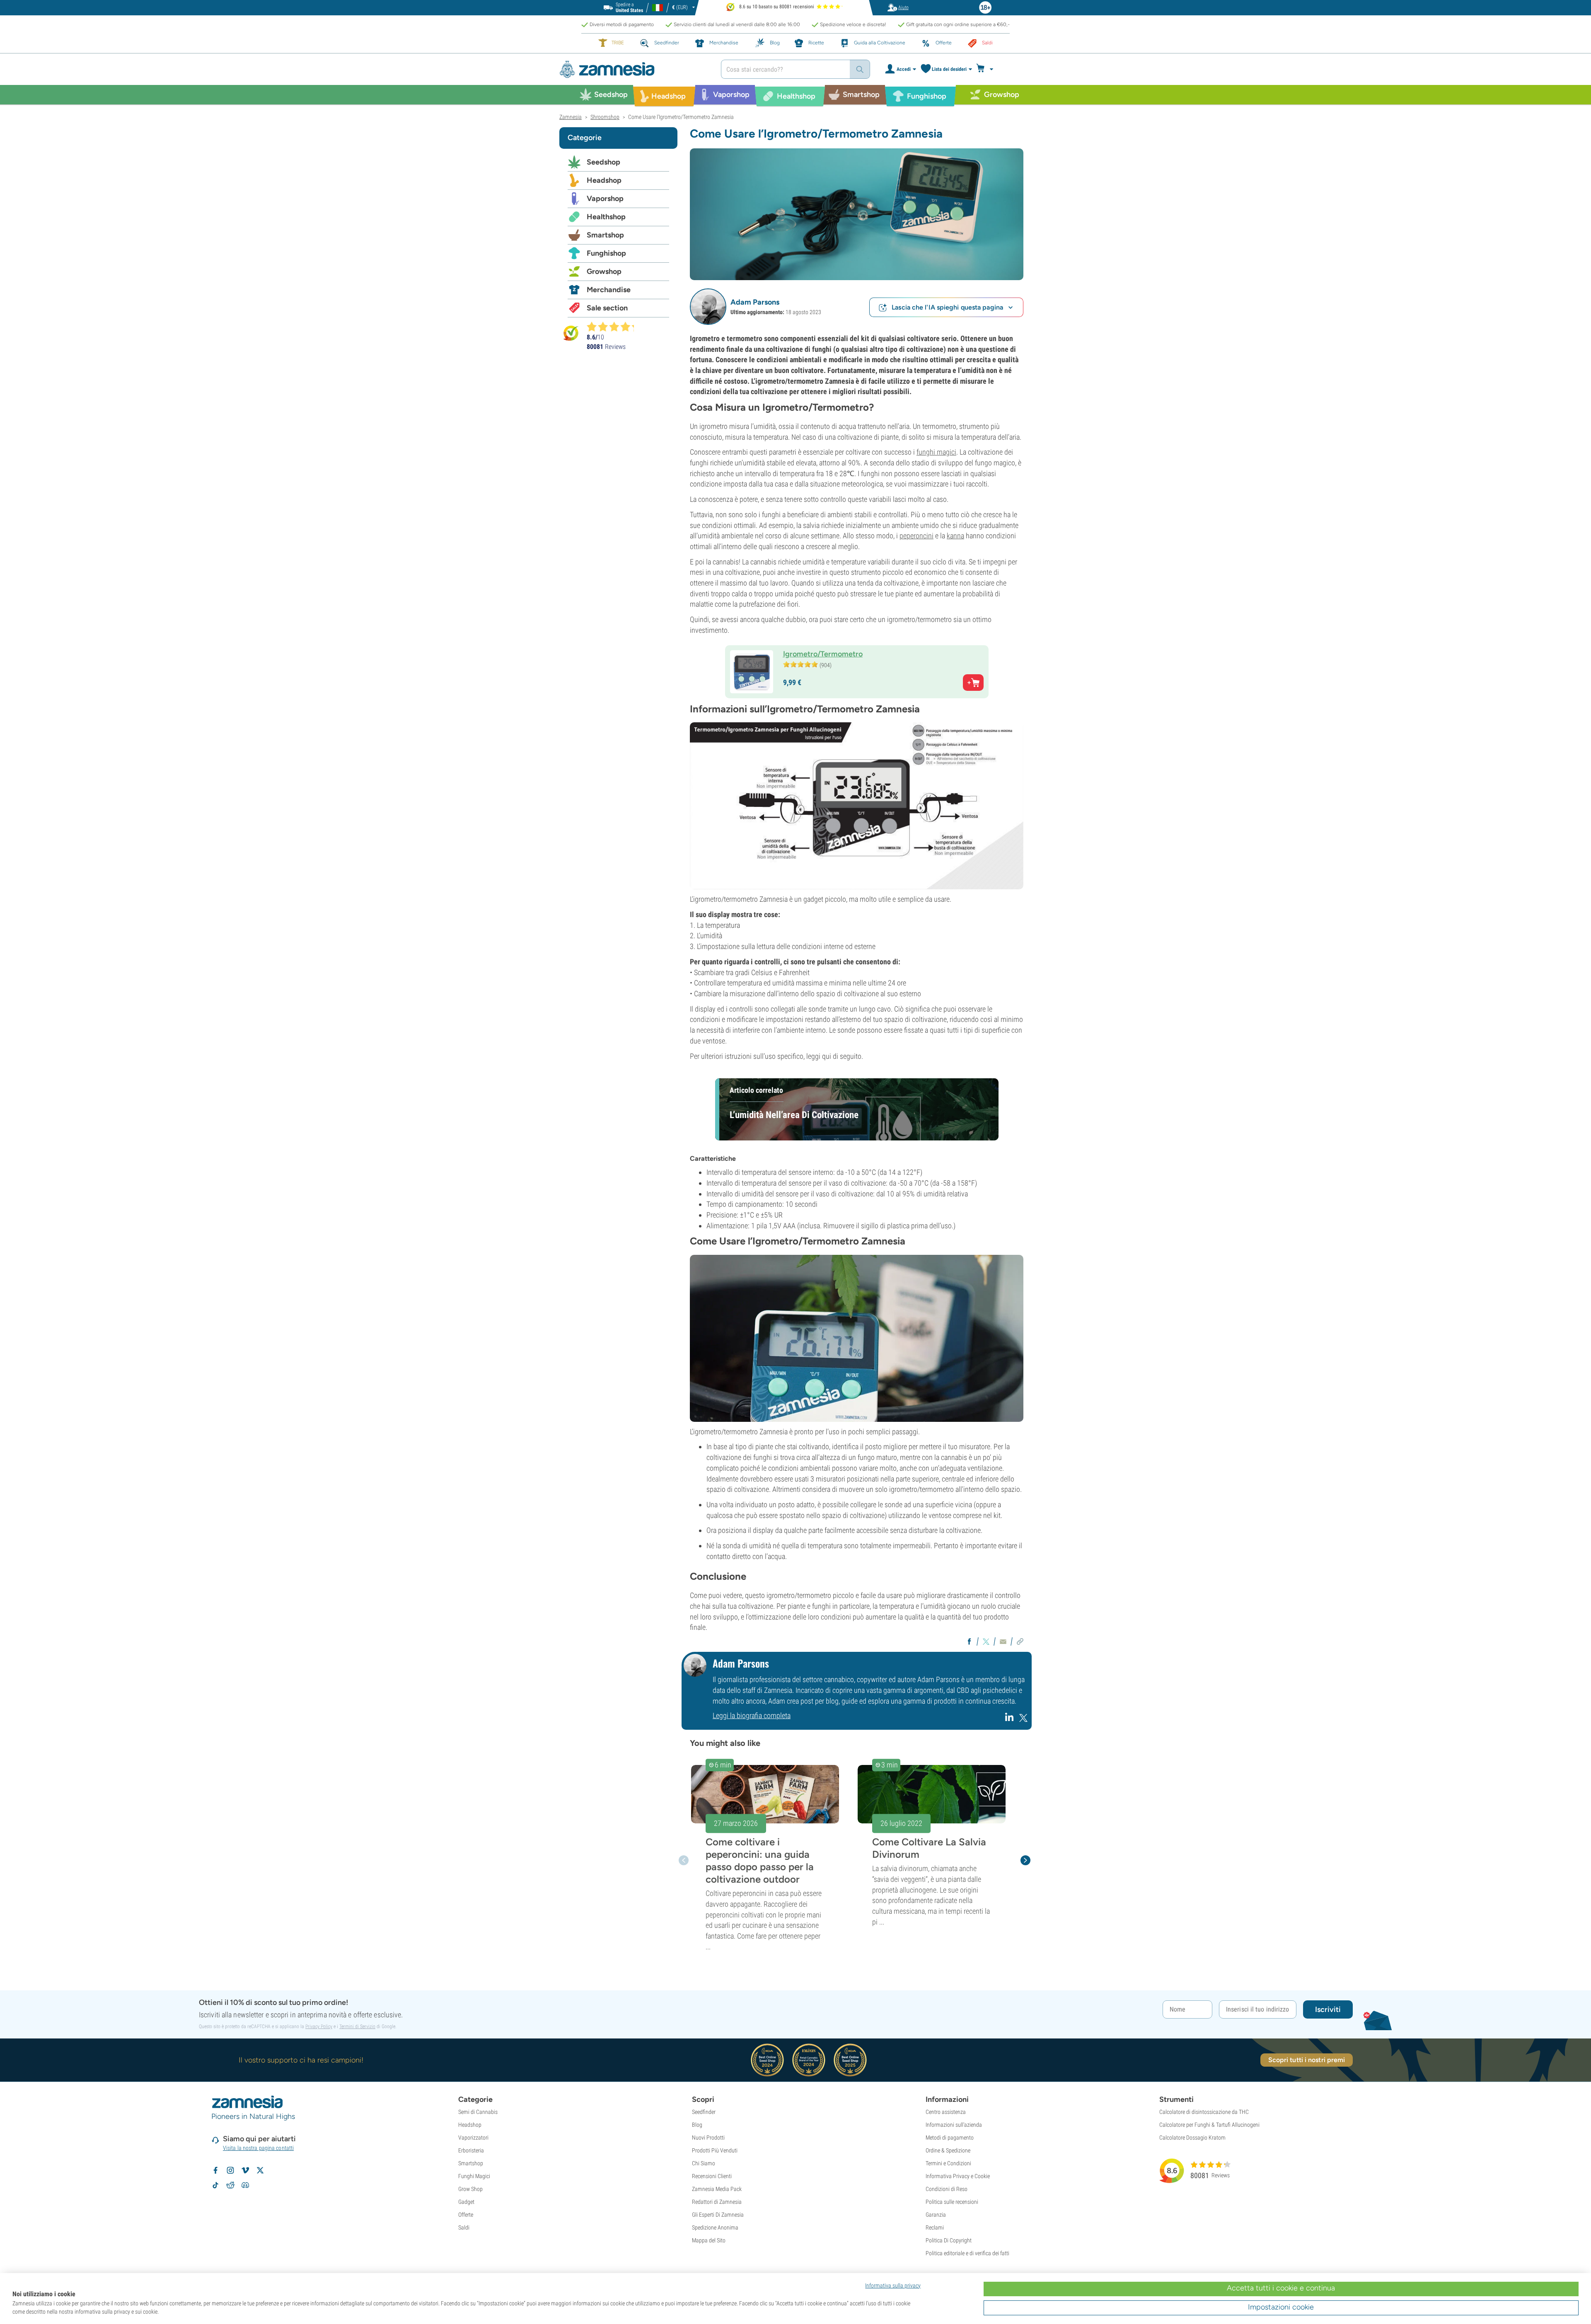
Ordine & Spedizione (948, 2150)
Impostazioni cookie (1281, 2307)
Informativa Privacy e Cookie (958, 2176)
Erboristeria (471, 2150)
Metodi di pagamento (950, 2138)
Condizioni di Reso (947, 2189)
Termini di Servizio (357, 2026)
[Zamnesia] (634, 69)
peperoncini (916, 536)
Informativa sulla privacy (893, 2285)
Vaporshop (605, 199)
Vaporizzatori (473, 2138)
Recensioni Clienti (712, 2176)
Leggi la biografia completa (752, 1715)
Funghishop (606, 253)
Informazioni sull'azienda (954, 2125)
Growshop (604, 271)
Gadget (466, 2202)
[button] (708, 307)
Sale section (607, 308)
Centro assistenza (946, 2112)
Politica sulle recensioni (952, 2202)
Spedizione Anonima (715, 2227)
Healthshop (606, 217)
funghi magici (936, 452)
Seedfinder (704, 2112)
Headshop (604, 180)
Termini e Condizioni (948, 2163)
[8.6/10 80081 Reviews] (614, 327)
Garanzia (936, 2215)
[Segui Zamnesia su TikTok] (215, 2185)
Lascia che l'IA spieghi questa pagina (947, 307)
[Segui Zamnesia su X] (260, 2170)
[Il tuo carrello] (987, 69)
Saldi (464, 2227)
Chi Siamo (704, 2163)
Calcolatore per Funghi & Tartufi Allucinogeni (1209, 2125)
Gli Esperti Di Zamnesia (718, 2215)
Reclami (935, 2227)
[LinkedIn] (1010, 1720)
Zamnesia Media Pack (717, 2189)
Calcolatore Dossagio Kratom (1192, 2138)
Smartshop (605, 235)
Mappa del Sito (709, 2240)
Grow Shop (470, 2189)
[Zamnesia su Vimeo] (245, 2170)
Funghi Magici (474, 2176)
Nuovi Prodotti (708, 2138)
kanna (955, 536)
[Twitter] (1023, 1720)
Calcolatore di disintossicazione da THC (1204, 2112)
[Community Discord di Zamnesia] (245, 2185)
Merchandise (609, 290)
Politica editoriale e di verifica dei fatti (967, 2253)
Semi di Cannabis (478, 2112)
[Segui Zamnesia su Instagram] (230, 2170)
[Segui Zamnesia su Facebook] (215, 2170)
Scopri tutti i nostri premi (1307, 2060)
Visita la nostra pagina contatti (258, 2148)
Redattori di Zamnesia (717, 2202)
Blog (697, 2125)
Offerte (466, 2215)
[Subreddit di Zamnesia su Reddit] (230, 2185)
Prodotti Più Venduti (715, 2150)
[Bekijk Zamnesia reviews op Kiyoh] (571, 333)
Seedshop (603, 162)
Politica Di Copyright (949, 2240)
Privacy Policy (319, 2026)
